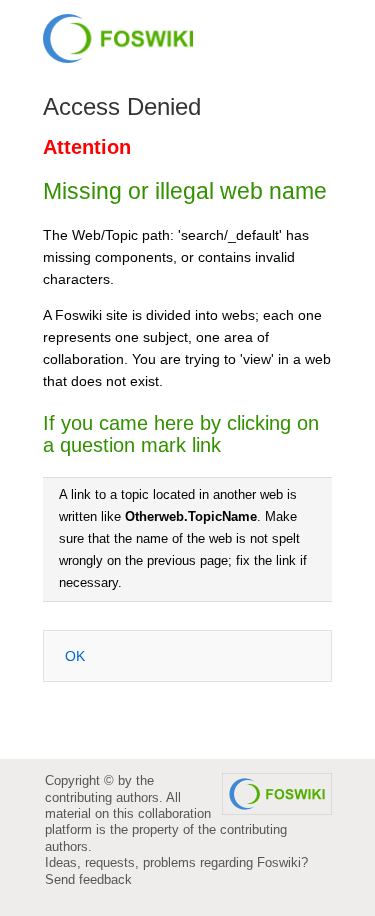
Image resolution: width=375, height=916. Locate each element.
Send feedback (88, 879)
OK (75, 656)
